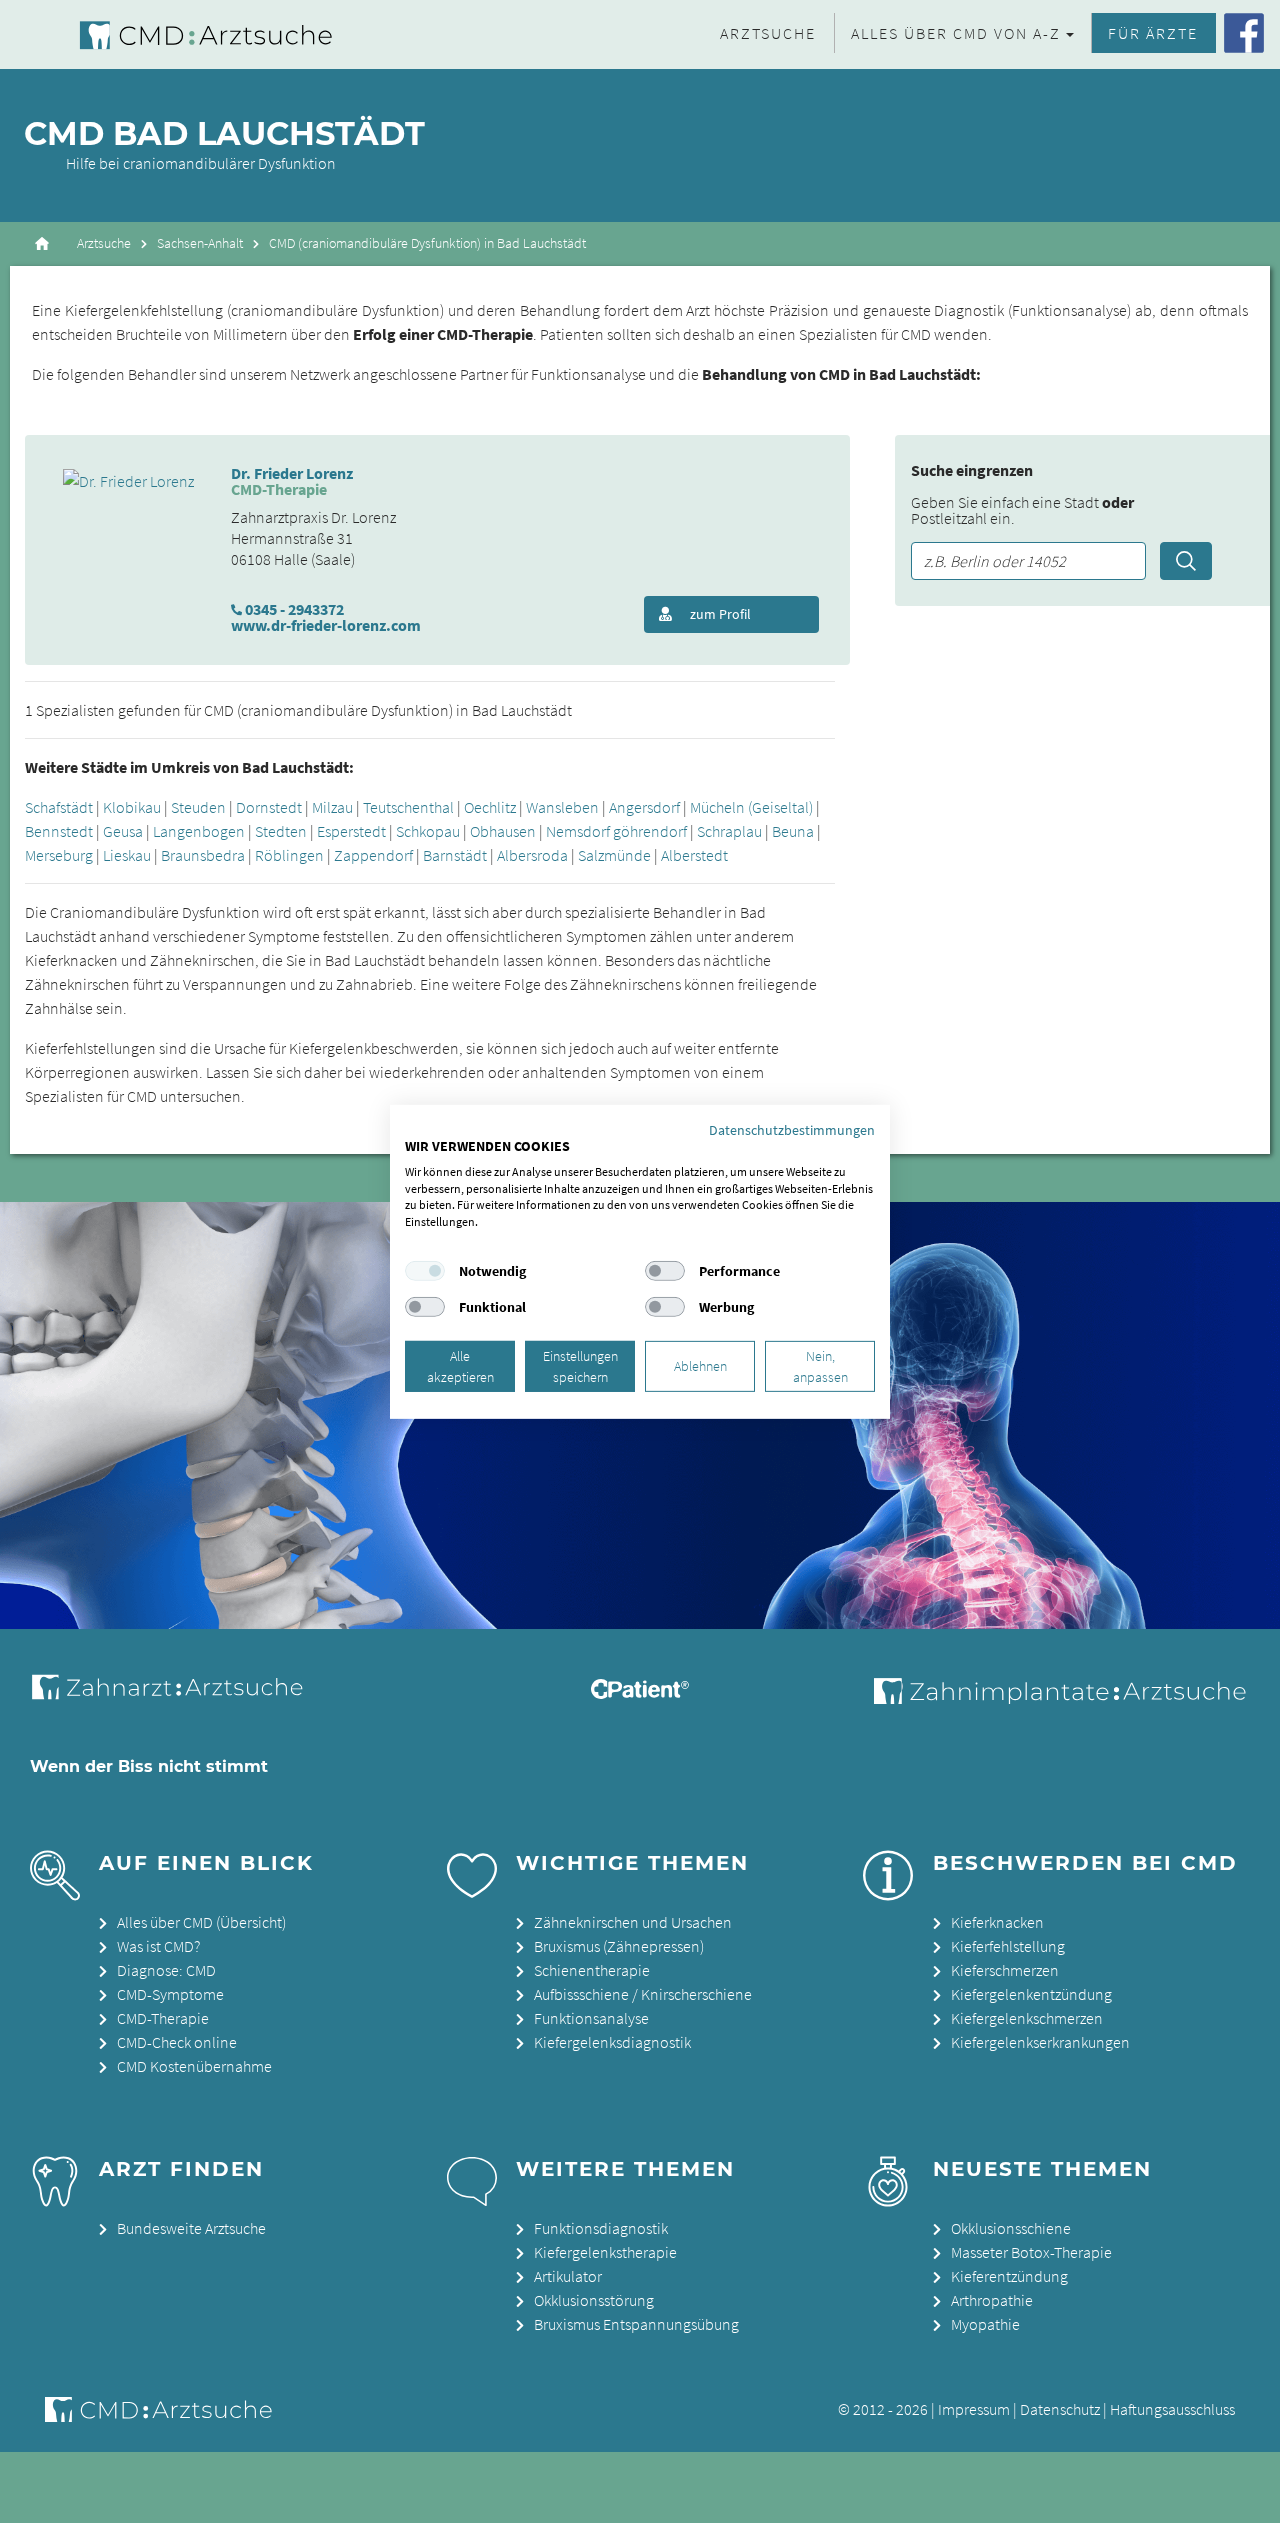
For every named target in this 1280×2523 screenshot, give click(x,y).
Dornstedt (269, 807)
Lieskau (127, 855)
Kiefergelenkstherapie (605, 2252)
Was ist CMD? (158, 1946)
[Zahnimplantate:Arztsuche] (1056, 1698)
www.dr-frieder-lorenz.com (326, 625)
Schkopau (428, 831)
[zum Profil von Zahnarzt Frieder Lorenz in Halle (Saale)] (128, 479)
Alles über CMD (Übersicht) (201, 1922)
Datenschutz (1060, 2409)
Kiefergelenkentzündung (1031, 1994)
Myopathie (985, 2324)
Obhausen (503, 831)
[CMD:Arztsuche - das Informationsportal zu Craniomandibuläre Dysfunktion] (188, 34)
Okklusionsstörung (594, 2300)
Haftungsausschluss (1172, 2409)
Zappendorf (373, 855)
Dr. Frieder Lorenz (292, 473)
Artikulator (568, 2276)
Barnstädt (455, 855)
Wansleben (562, 807)
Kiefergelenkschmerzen (1027, 2018)
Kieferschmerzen (1005, 1970)
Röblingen (289, 855)
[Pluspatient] (640, 1693)
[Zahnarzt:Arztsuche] (177, 1698)
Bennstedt (59, 831)
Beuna (793, 831)
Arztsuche (768, 33)
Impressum (974, 2409)
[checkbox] (425, 1271)
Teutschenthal (408, 807)
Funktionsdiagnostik (601, 2228)
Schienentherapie (592, 1970)
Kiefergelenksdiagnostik (612, 2042)
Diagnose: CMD (166, 1970)
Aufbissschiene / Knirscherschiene (643, 1994)
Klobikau (132, 807)
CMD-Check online (177, 2042)
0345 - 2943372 (294, 609)
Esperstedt (351, 831)
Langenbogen (199, 831)
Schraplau (729, 831)
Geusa (123, 831)
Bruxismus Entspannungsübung (636, 2324)
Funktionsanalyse (591, 2018)
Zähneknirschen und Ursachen (633, 1922)
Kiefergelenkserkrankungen (1040, 2042)
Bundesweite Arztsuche (191, 2228)
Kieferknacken (997, 1922)
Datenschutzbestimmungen (792, 1129)
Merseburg (59, 855)
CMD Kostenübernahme (194, 2066)
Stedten (281, 831)
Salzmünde (614, 855)
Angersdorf (644, 807)
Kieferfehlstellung (1008, 1946)
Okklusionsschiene (1011, 2228)
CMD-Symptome (170, 1994)
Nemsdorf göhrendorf (616, 831)
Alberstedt (694, 855)
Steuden (198, 807)
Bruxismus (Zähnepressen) (619, 1946)
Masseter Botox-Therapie (1031, 2252)
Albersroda (532, 855)
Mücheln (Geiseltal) (751, 807)
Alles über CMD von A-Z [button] (956, 33)
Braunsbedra (203, 855)
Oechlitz (490, 807)
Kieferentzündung (1009, 2276)
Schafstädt (59, 807)
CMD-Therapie (163, 2018)
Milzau (332, 807)
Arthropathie (992, 2300)
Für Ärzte (1153, 33)
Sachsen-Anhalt (200, 243)
